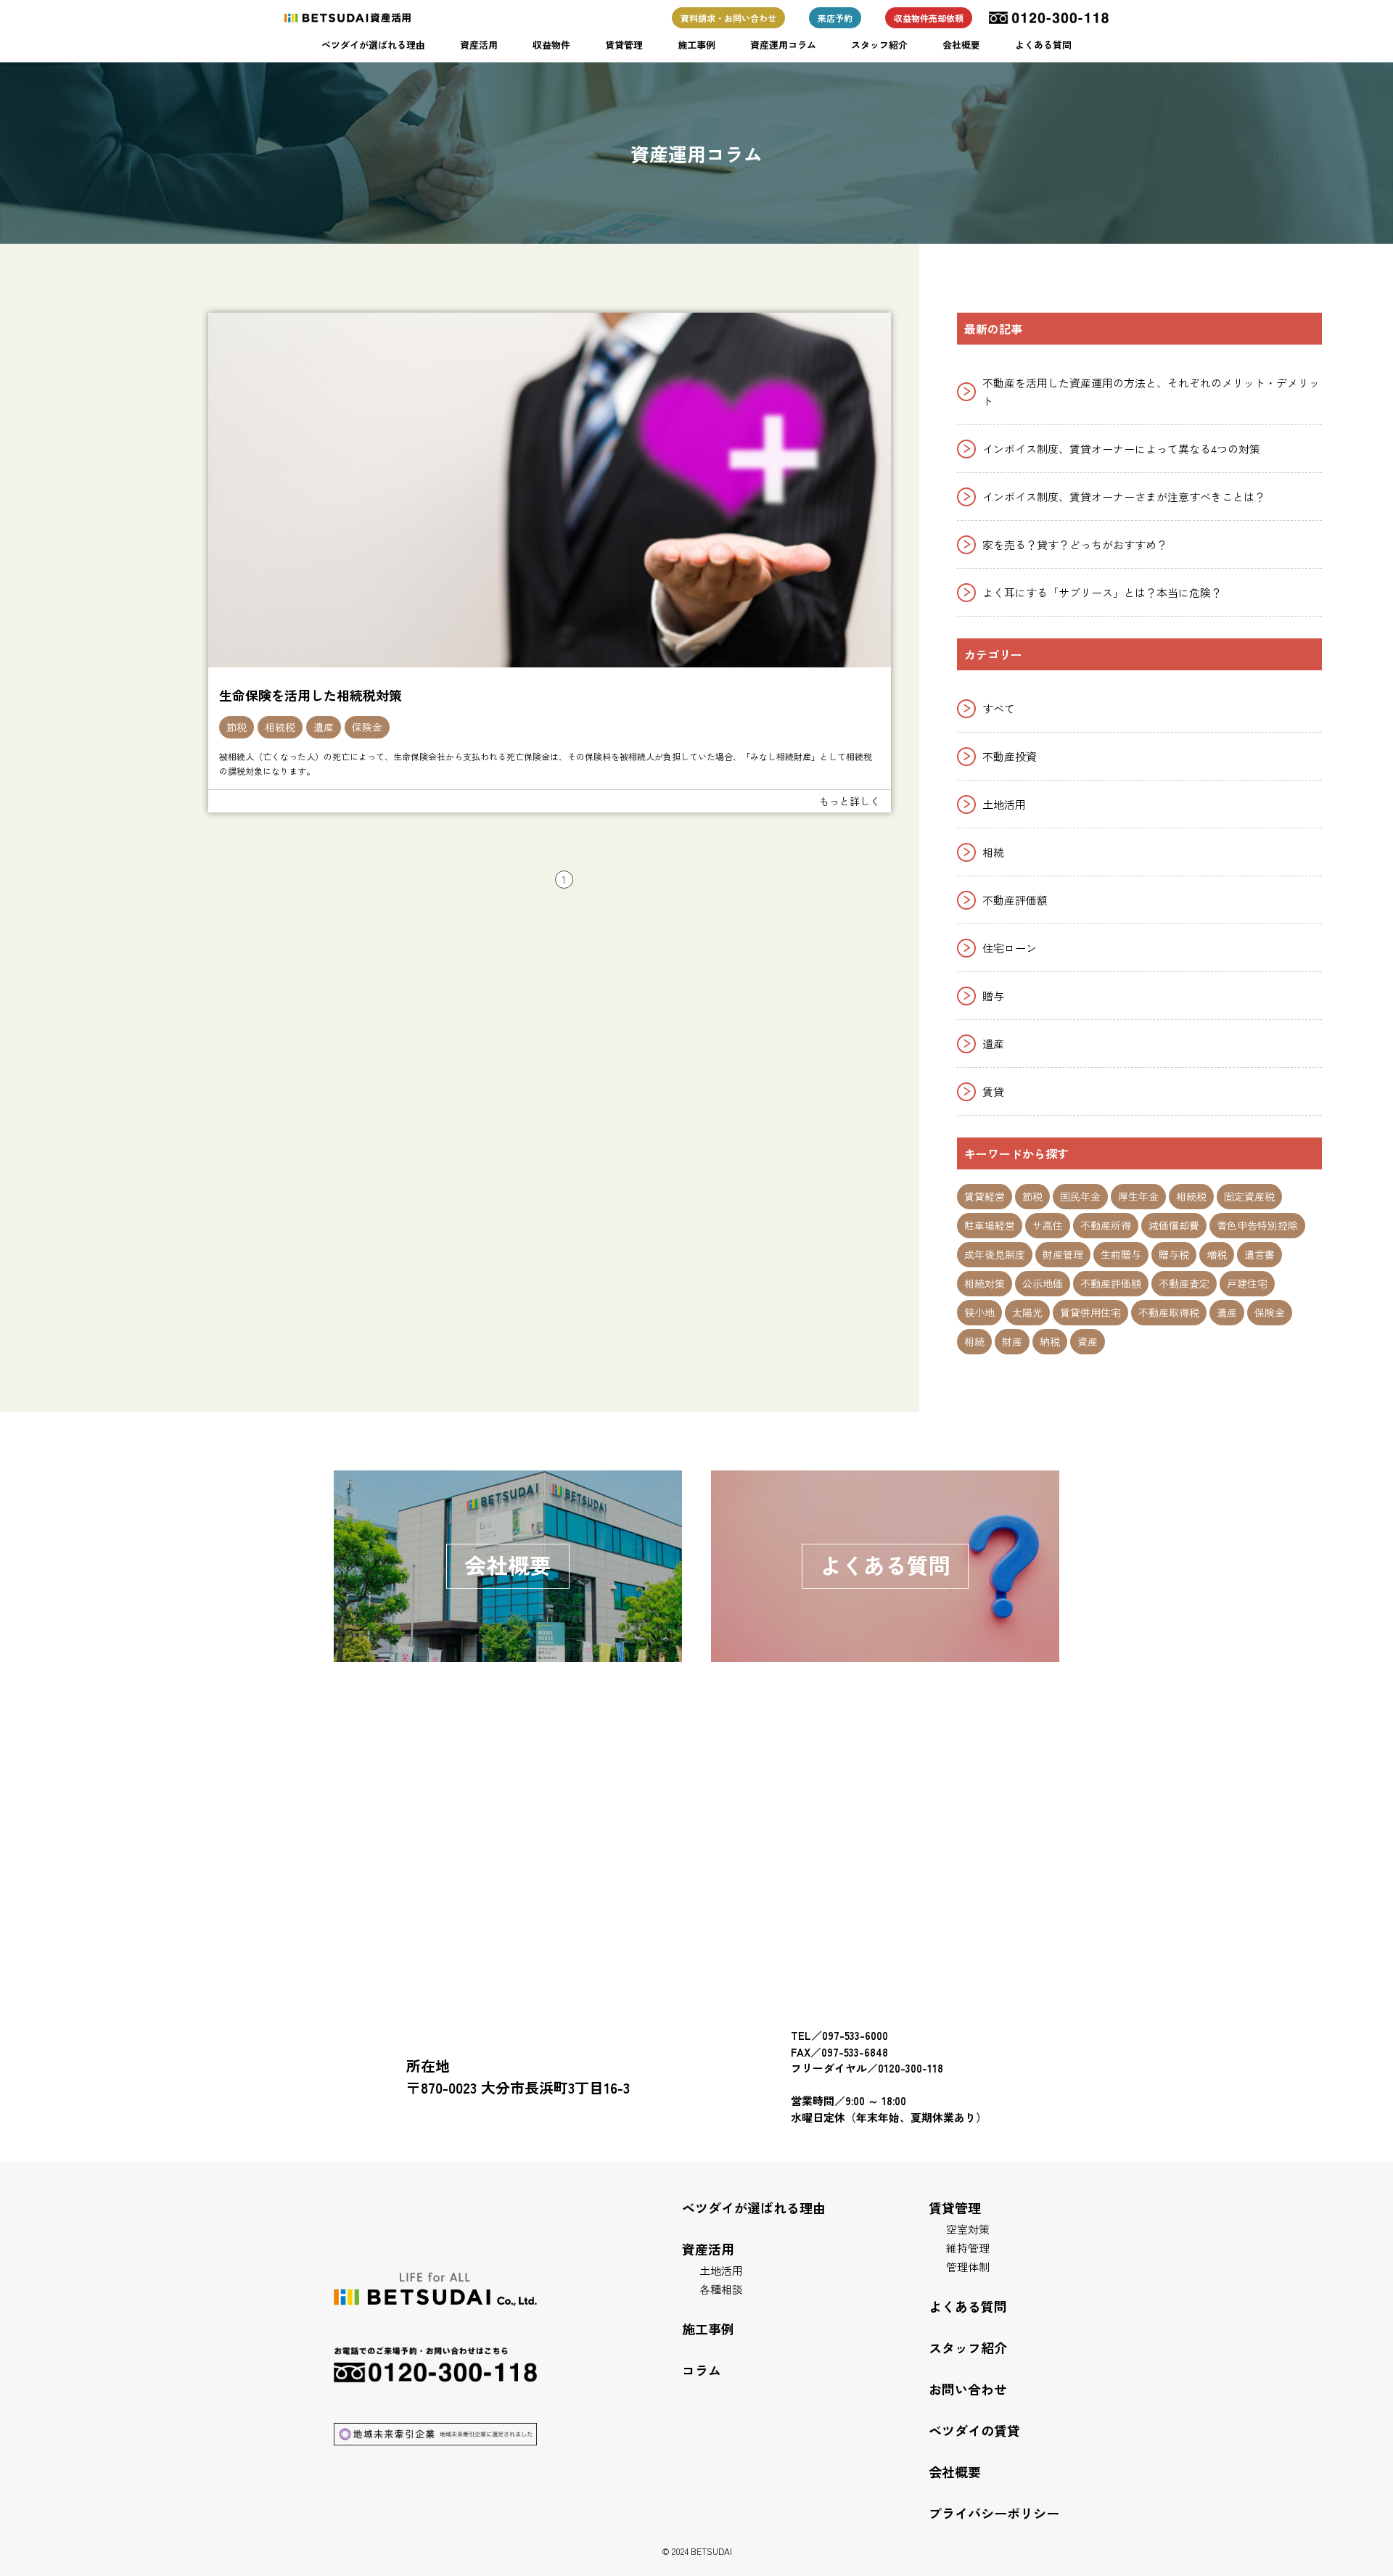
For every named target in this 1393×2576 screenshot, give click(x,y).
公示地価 (1043, 1283)
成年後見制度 (995, 1254)
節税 (237, 727)
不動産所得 (1106, 1225)
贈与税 (1174, 1254)
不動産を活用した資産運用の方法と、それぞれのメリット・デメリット (1151, 392)
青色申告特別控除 (1257, 1225)
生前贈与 (1121, 1254)
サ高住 (1048, 1225)
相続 (993, 852)
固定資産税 (1249, 1196)
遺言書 (1260, 1254)
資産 (1088, 1341)
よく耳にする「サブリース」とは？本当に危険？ (1102, 592)
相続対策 (985, 1283)
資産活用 (479, 45)
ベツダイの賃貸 (974, 2430)
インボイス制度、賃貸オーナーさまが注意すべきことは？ (1124, 497)
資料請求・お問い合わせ (728, 18)
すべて (999, 708)
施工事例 (696, 45)
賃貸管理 (624, 45)
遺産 (324, 727)
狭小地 (979, 1312)
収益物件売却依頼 (929, 18)
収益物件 (551, 45)
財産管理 (1063, 1254)
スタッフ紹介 (879, 45)
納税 (1050, 1341)
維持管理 (968, 2248)
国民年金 (1080, 1196)
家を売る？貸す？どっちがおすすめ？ (1075, 544)
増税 (1217, 1254)
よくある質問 (1043, 45)
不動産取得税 (1169, 1312)
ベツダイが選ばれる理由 (373, 45)
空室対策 (968, 2229)
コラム (702, 2370)
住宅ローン (1010, 948)
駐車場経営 (990, 1225)
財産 (1012, 1341)
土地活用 (1004, 804)
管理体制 (968, 2267)
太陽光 (1027, 1312)
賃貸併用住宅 (1090, 1312)
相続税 (280, 727)
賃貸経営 (985, 1196)
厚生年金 (1138, 1196)
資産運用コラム (783, 45)
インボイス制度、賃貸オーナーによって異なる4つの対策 (1121, 449)
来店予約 (835, 18)
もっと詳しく (850, 801)
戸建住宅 (1247, 1283)
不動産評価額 (1015, 900)
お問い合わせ (968, 2389)
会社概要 (961, 45)
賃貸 (993, 1091)
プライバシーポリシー (994, 2513)
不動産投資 (1010, 756)
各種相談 (721, 2289)
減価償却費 (1174, 1225)
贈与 (993, 996)
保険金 (367, 727)
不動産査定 (1184, 1283)
